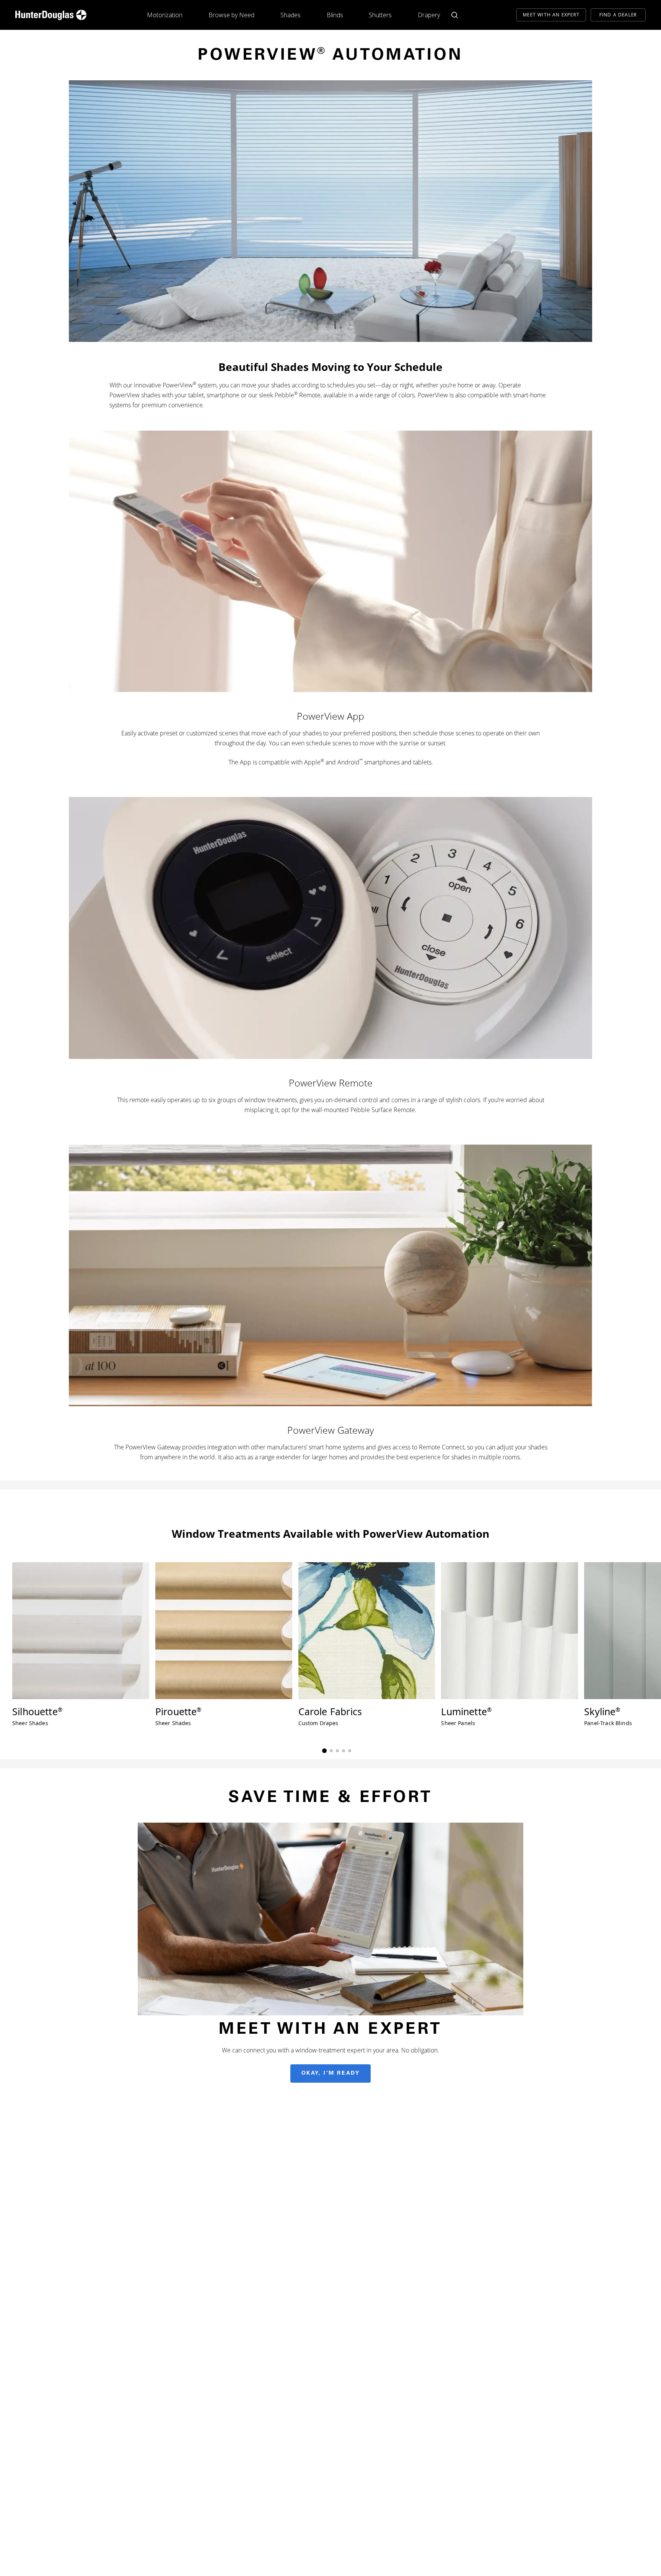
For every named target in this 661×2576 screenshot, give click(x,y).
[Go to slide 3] (337, 1751)
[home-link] (51, 15)
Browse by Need (231, 15)
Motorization (165, 15)
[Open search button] (455, 15)
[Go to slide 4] (344, 1751)
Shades (291, 15)
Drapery (429, 15)
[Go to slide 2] (331, 1751)
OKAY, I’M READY (331, 2073)
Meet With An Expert (551, 15)
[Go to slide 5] (350, 1751)
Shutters (380, 15)
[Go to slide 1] (324, 1751)
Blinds (335, 15)
